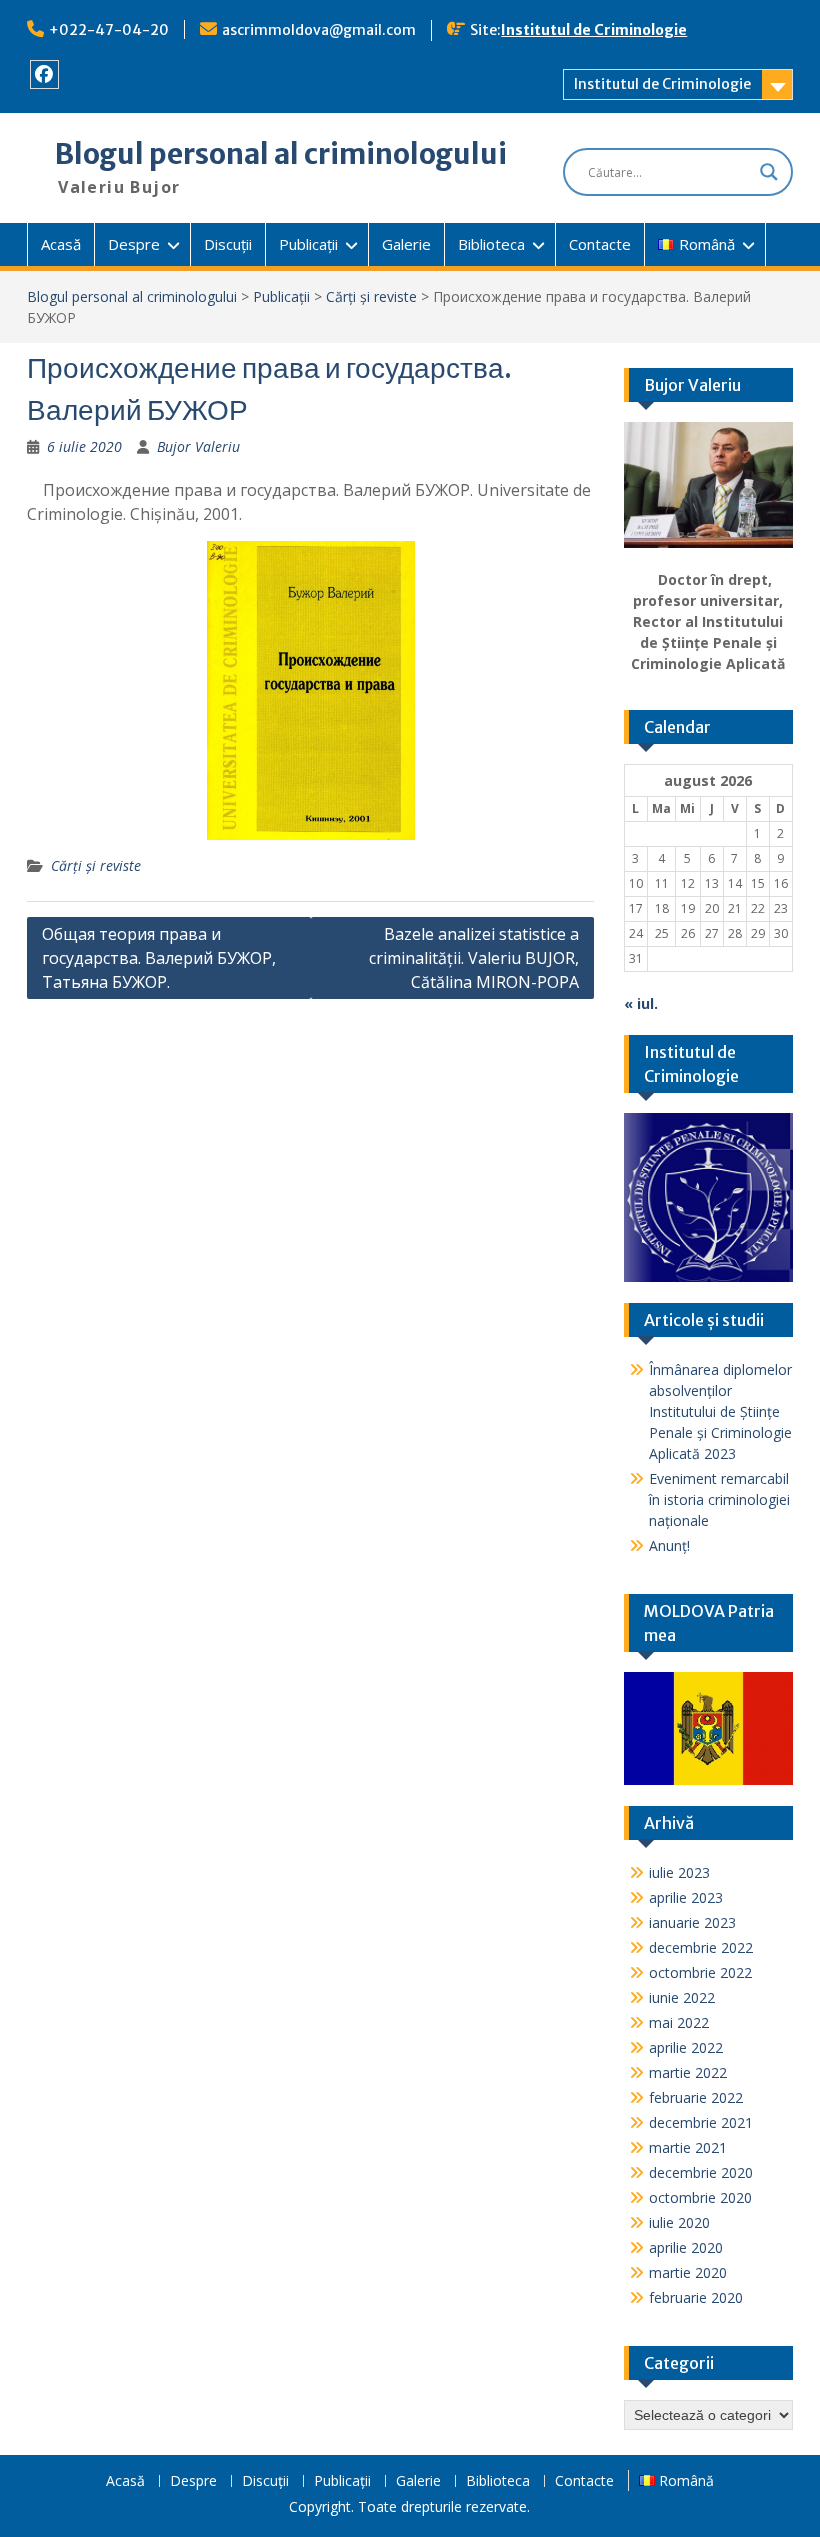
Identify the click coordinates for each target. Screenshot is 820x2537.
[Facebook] (44, 74)
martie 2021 (688, 2147)
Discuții (228, 244)
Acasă (61, 244)
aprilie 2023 (686, 1897)
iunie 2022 (682, 1997)
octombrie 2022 (700, 1972)
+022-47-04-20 (109, 30)
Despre (134, 244)
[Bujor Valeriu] (708, 485)
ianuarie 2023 (692, 1922)
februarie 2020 (696, 2297)
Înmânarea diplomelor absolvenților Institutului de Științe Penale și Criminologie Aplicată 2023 (720, 1411)
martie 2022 (688, 2072)
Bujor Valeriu (198, 446)
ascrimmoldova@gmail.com (319, 30)
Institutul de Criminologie (594, 30)
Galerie (406, 244)
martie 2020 (688, 2272)
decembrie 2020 (701, 2172)
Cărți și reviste (371, 296)
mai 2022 (679, 2022)
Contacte (600, 244)
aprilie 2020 (686, 2247)
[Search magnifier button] (769, 172)
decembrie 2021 (701, 2122)
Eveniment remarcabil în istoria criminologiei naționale (719, 1499)
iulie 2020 (679, 2222)
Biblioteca (491, 244)
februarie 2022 (696, 2097)
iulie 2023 (679, 1872)
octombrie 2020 (700, 2197)
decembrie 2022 (701, 1947)
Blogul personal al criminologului (281, 154)
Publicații (308, 244)
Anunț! (669, 1545)
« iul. (641, 1003)
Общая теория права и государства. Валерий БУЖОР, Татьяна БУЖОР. (159, 958)
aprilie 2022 (686, 2047)
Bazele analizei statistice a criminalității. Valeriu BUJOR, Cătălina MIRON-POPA (474, 958)
